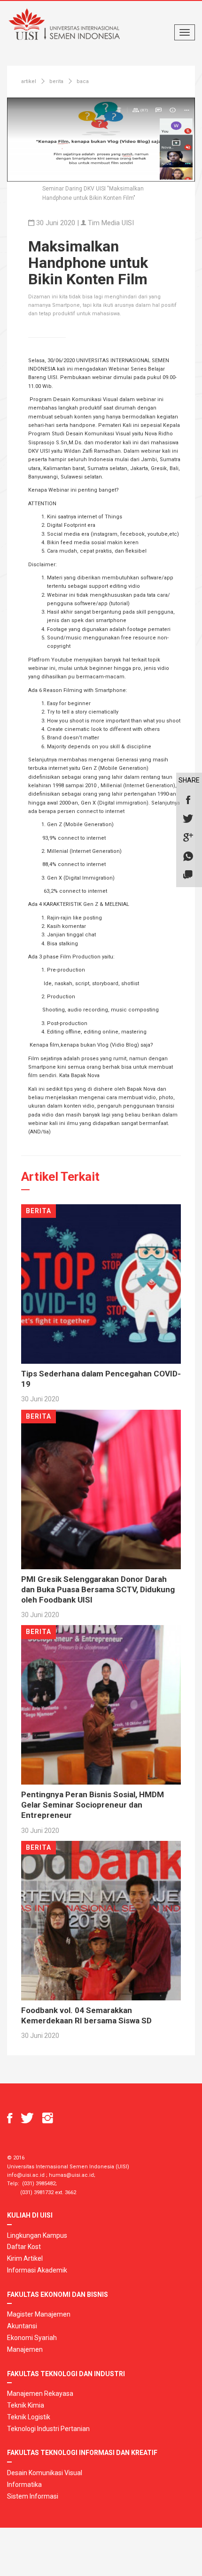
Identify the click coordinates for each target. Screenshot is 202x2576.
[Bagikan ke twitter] (188, 819)
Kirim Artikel (25, 2258)
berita (56, 81)
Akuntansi (22, 2326)
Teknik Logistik (29, 2417)
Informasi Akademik (37, 2270)
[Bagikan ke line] (188, 875)
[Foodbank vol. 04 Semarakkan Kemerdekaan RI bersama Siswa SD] (101, 1920)
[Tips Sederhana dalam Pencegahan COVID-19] (101, 1284)
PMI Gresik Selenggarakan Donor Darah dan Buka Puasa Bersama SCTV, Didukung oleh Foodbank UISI (98, 1589)
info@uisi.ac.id (26, 2175)
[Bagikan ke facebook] (188, 800)
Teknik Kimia (26, 2405)
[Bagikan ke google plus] (188, 838)
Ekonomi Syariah (32, 2338)
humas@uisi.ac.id (71, 2175)
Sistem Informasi (33, 2496)
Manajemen (25, 2349)
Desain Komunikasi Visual (45, 2473)
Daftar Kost (24, 2247)
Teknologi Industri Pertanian (48, 2429)
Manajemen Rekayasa (40, 2394)
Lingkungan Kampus (37, 2235)
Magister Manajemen (39, 2314)
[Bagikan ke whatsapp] (188, 857)
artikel (29, 81)
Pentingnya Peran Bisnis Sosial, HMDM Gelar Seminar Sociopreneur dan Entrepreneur (93, 1805)
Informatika (24, 2485)
